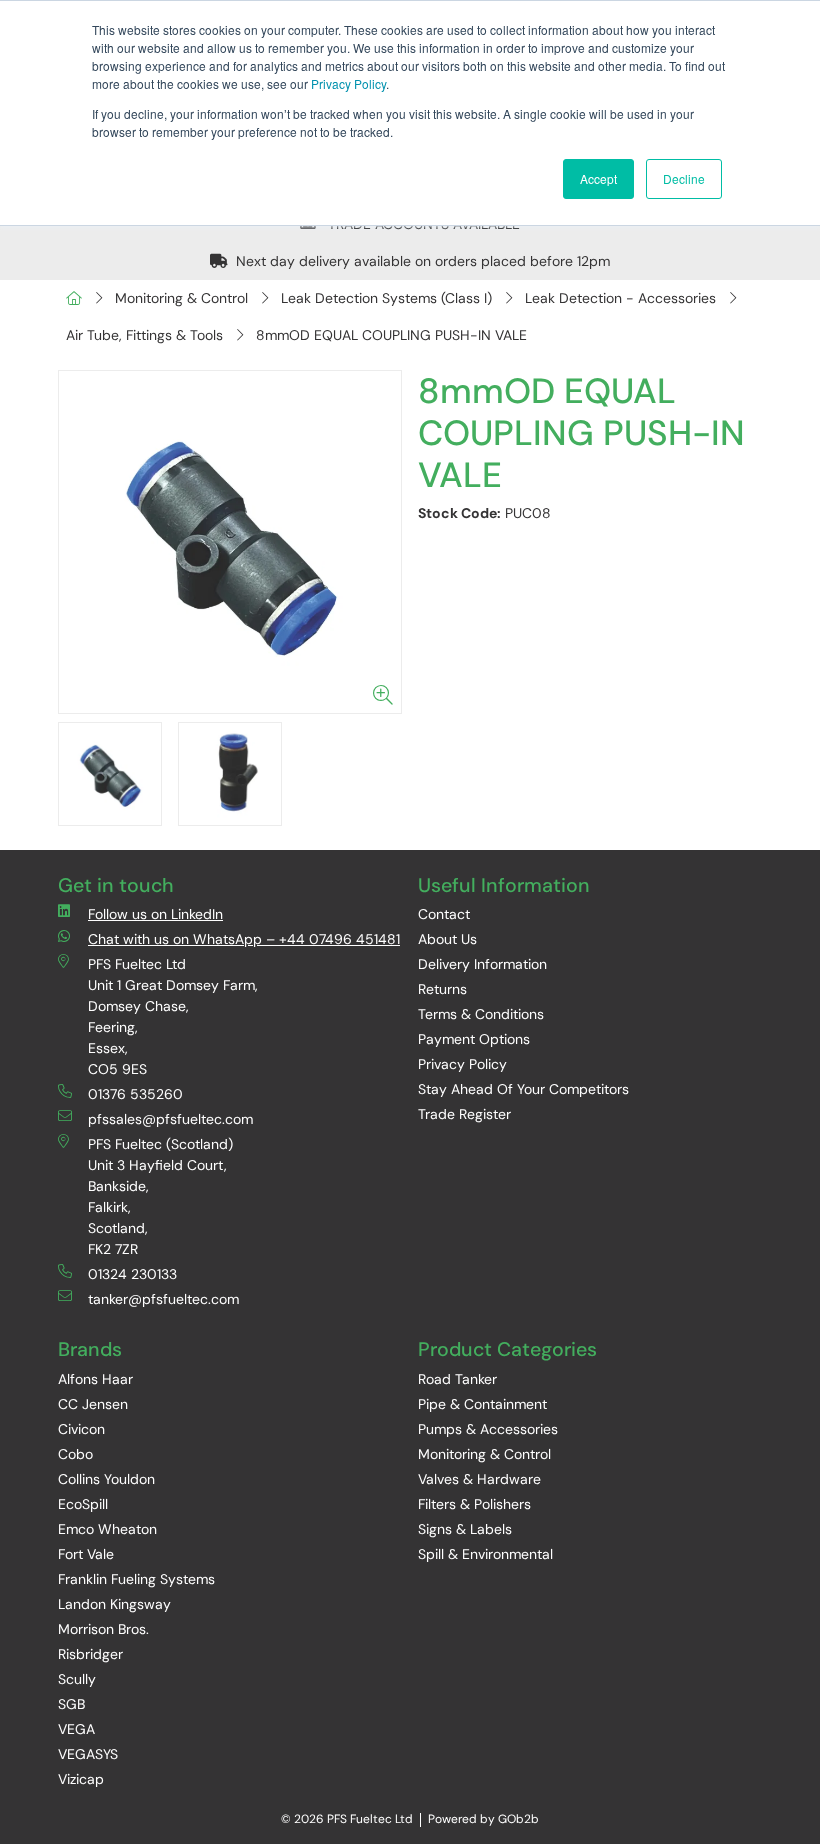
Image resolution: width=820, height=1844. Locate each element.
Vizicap (81, 1779)
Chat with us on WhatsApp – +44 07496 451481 (244, 939)
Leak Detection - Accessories (620, 298)
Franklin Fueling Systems (136, 1579)
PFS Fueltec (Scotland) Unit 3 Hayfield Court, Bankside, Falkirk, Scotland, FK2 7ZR (160, 1196)
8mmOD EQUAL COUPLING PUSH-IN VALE (391, 335)
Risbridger (90, 1654)
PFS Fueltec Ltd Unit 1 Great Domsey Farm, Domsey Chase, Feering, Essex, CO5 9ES (173, 1016)
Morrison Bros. (103, 1629)
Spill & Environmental (485, 1554)
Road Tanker (457, 1379)
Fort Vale (86, 1554)
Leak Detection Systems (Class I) (386, 298)
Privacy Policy (348, 83)
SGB (71, 1704)
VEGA (76, 1729)
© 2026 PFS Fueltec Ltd (347, 1819)
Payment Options (474, 1039)
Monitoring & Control (181, 298)
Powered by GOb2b (483, 1819)
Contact (444, 914)
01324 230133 (132, 1274)
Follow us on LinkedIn (155, 914)
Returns (442, 989)
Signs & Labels (465, 1529)
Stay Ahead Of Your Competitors (523, 1089)
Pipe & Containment (482, 1404)
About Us (447, 939)
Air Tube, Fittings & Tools (144, 335)
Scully (77, 1679)
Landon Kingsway (114, 1604)
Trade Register (464, 1114)
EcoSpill (83, 1504)
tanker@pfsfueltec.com (163, 1299)
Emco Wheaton (107, 1529)
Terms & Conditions (481, 1014)
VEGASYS (88, 1754)
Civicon (81, 1429)
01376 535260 (135, 1094)
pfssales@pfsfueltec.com (170, 1119)
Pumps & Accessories (488, 1429)
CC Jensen (93, 1404)
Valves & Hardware (479, 1479)
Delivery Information (482, 964)
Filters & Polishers (474, 1504)
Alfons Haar (95, 1379)
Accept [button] (598, 178)
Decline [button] (684, 178)
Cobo (75, 1454)
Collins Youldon (106, 1479)
